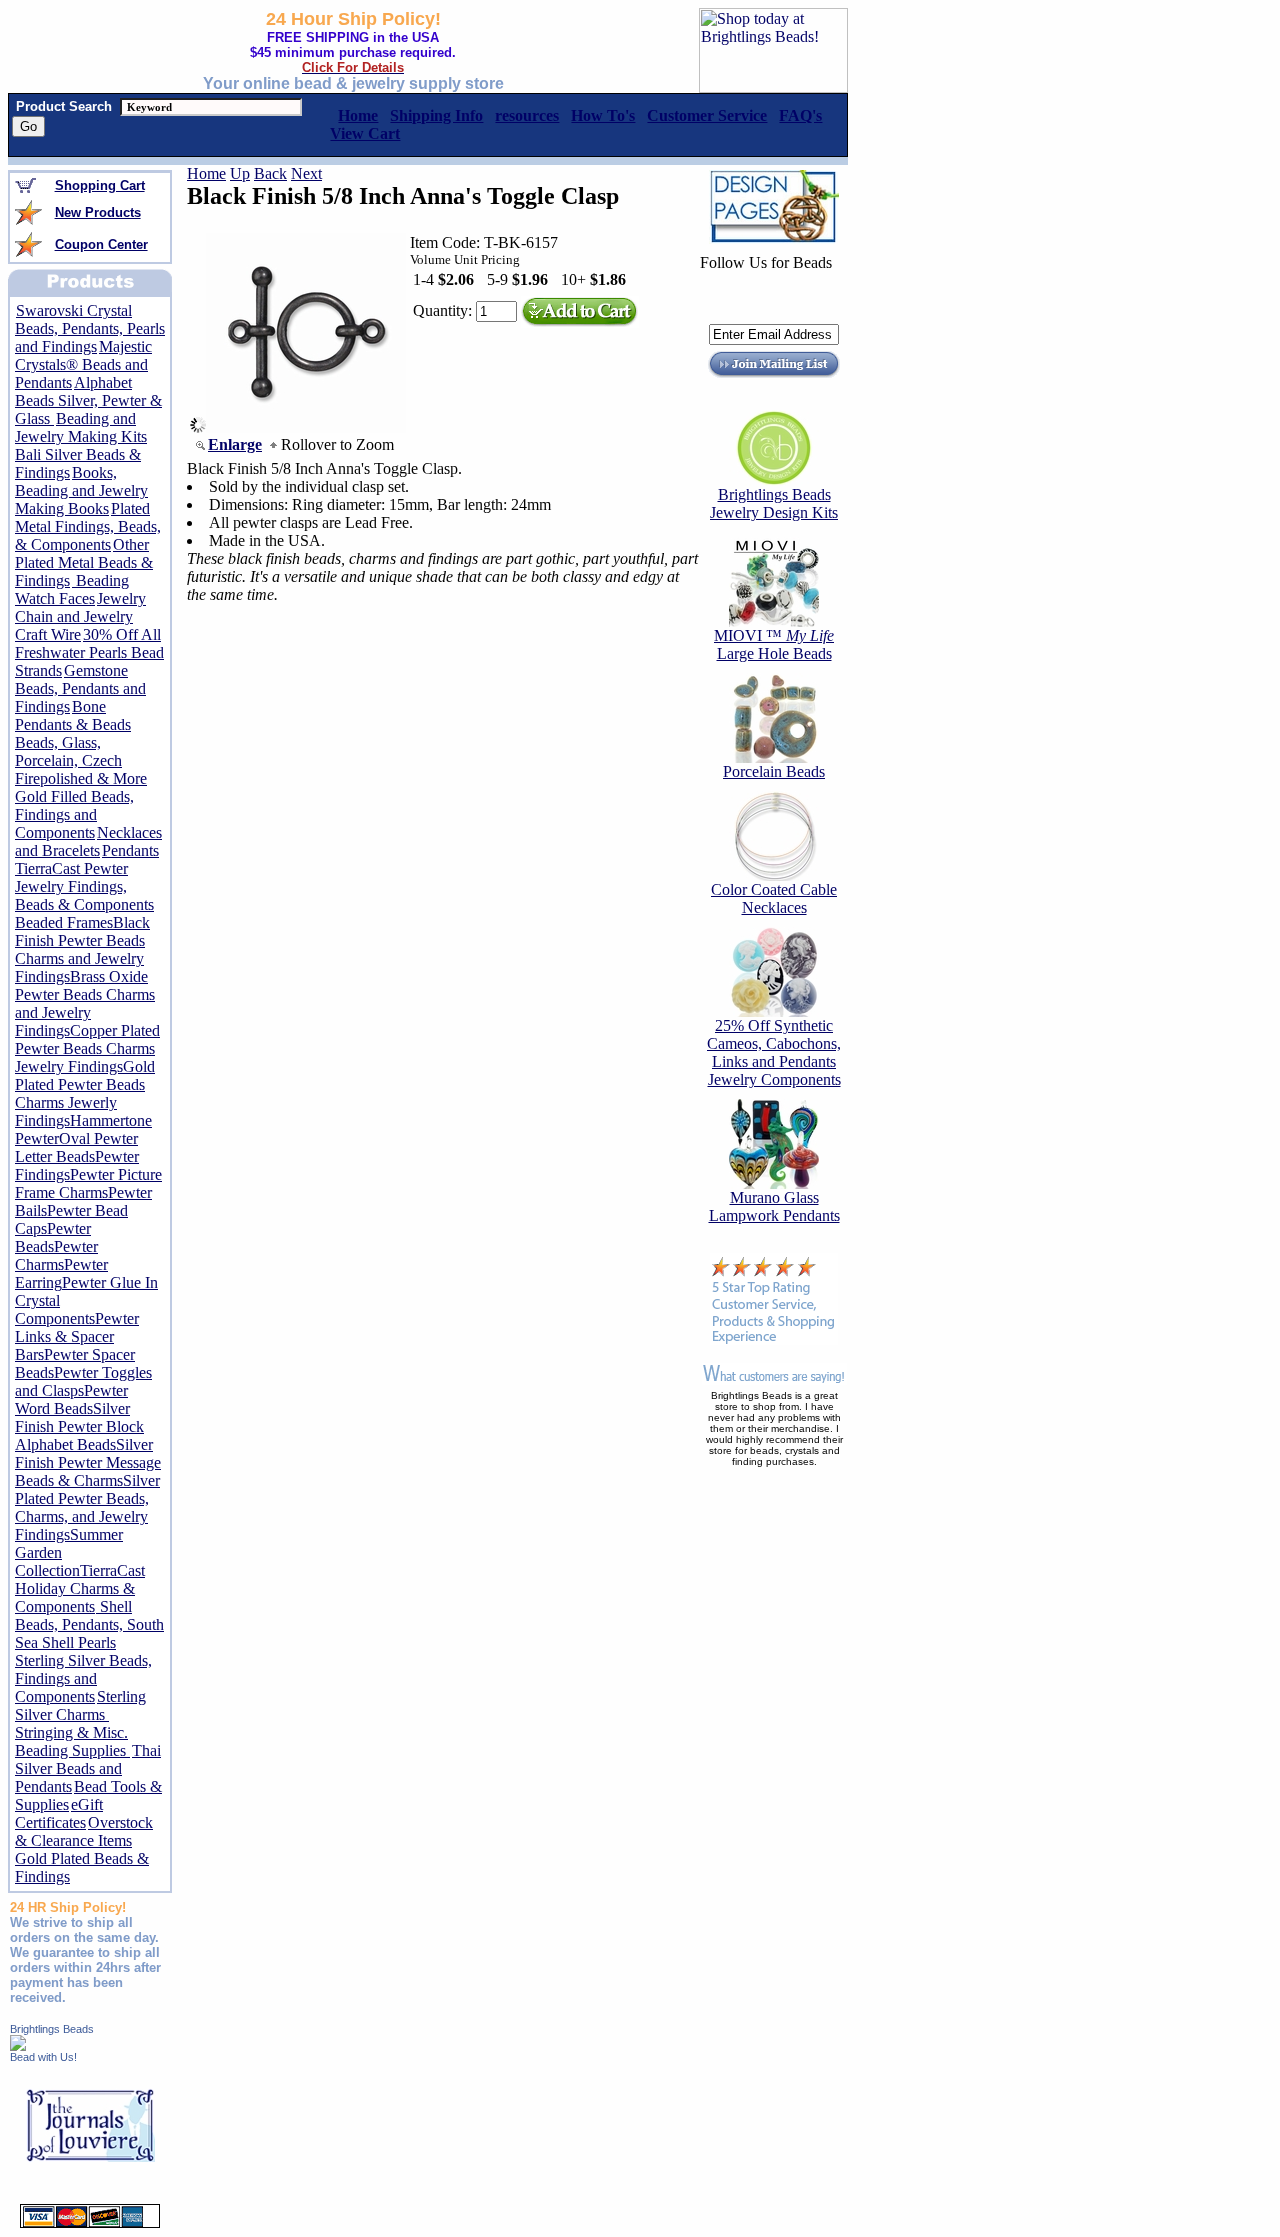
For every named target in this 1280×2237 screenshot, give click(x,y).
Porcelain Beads (774, 771)
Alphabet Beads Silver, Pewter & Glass (88, 400)
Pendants (130, 850)
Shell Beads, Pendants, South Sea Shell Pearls (89, 1624)
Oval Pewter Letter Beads (76, 1147)
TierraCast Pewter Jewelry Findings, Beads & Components (84, 886)
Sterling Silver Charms (80, 1705)
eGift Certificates (59, 1813)
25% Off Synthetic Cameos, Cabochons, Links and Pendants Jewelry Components (774, 1052)
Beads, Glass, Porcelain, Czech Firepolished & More (81, 760)
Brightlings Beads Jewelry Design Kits (774, 503)
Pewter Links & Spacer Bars (77, 1336)
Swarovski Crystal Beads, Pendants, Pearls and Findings (90, 328)
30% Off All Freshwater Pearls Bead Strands (89, 652)
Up (240, 173)
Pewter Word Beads (71, 1399)
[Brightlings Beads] (18, 2045)
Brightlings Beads (52, 2029)
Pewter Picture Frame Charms (88, 1183)
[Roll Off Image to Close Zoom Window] (306, 427)
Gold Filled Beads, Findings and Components (74, 814)
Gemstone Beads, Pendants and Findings (80, 688)
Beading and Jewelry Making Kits (81, 427)
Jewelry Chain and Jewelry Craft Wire (80, 616)
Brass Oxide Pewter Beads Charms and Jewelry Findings (85, 1003)
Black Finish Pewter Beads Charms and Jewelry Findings (82, 949)
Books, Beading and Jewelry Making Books (81, 490)
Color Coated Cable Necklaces (774, 898)
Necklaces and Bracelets (88, 841)
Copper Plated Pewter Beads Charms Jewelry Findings (87, 1048)
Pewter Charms (56, 1255)
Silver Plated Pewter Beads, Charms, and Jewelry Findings (87, 1507)
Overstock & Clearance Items (84, 1831)
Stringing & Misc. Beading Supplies (72, 1741)
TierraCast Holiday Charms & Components (80, 1588)
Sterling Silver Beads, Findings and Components (83, 1678)
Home (206, 173)
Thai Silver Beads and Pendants (88, 1768)
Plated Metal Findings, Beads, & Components (88, 526)
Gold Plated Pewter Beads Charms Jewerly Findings (85, 1093)
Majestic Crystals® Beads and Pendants (83, 364)
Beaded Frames (64, 922)
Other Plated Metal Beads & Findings (84, 562)
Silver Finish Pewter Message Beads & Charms (88, 1462)
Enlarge (235, 444)
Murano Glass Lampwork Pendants (774, 1206)
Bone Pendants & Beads (73, 715)
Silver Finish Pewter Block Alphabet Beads (79, 1426)
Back (270, 173)
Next (306, 173)
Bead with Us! (43, 2057)
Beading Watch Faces (72, 589)
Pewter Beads (53, 1237)
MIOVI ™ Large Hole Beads (774, 644)
